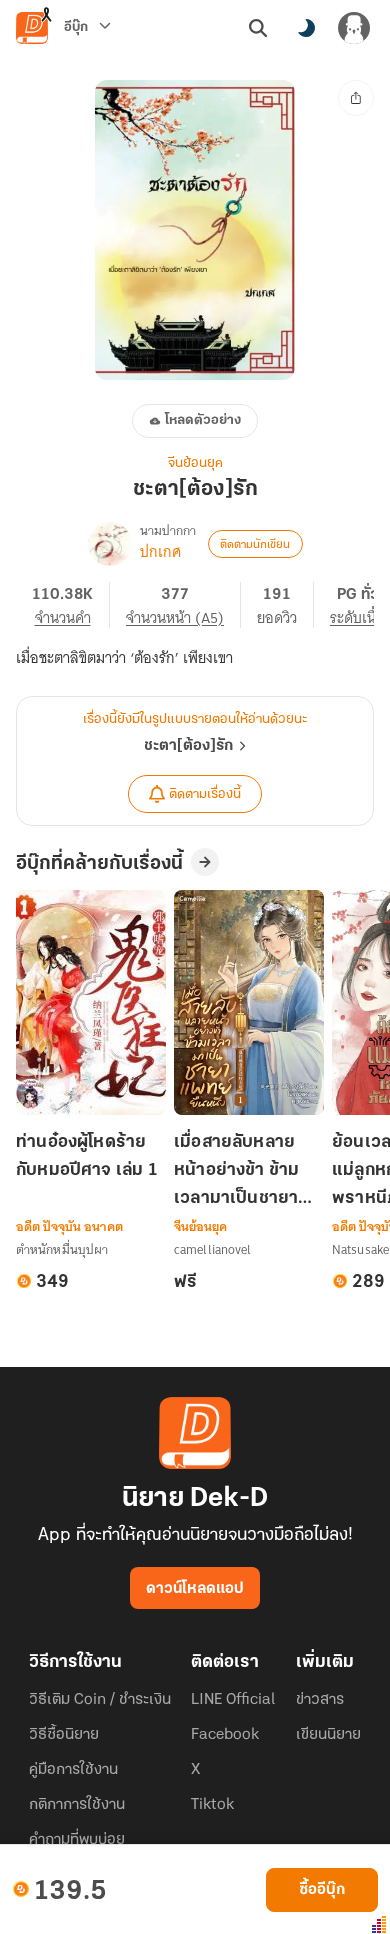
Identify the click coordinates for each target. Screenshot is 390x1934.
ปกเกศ (160, 552)
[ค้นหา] (258, 28)
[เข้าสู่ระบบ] (354, 28)
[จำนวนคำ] (71, 605)
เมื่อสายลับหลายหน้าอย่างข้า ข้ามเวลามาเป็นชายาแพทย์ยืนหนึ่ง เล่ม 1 (247, 1172)
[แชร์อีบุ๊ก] (356, 98)
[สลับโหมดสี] (306, 28)
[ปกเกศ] (110, 544)
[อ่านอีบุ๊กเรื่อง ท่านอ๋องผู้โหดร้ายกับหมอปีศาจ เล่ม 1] (91, 1002)
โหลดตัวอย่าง (203, 420)
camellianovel (213, 1249)
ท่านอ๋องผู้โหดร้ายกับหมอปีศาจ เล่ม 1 (87, 1157)
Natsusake (360, 1249)
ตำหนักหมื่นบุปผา (62, 1249)
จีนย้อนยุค (195, 463)
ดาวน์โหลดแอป (195, 1589)
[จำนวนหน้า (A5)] (183, 605)
